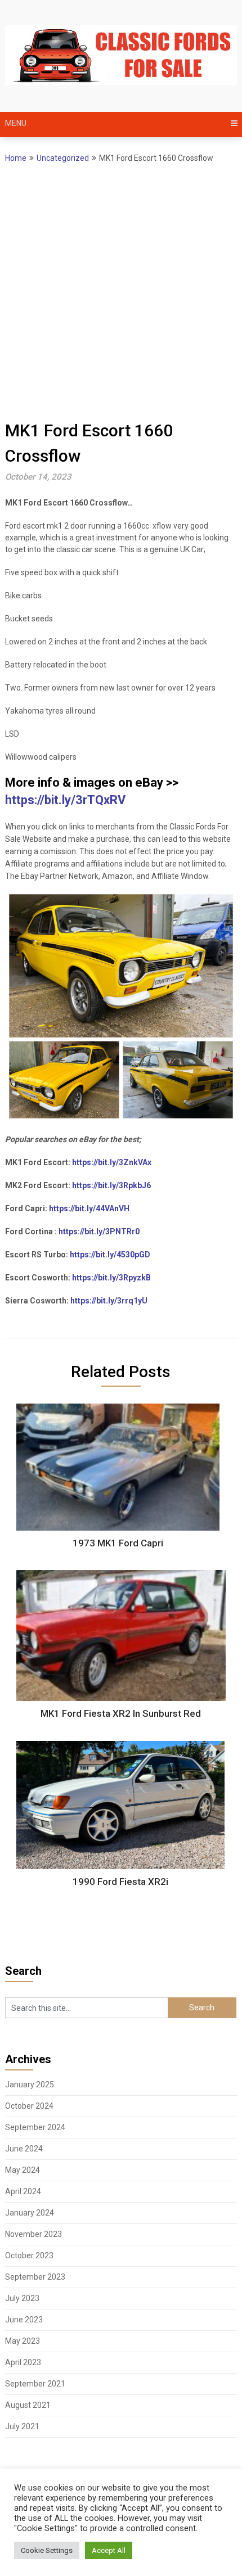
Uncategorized (63, 158)
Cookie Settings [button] (47, 2550)
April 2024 (23, 2191)
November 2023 (33, 2234)
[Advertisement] (121, 291)
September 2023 (35, 2277)
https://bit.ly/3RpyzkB (111, 1278)
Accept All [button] (109, 2550)
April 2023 (23, 2362)
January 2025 (30, 2085)
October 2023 (29, 2255)
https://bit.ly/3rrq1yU (109, 1301)
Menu (16, 123)
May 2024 (23, 2170)
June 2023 (24, 2320)
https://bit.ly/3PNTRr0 (99, 1231)
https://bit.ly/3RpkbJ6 (111, 1185)
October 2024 (29, 2106)
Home (16, 158)
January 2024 (30, 2213)
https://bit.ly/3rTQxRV (65, 800)
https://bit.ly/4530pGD (110, 1255)
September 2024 (35, 2127)
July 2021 (22, 2426)
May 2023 (23, 2341)
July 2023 (22, 2298)
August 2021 (28, 2405)
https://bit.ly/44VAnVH (89, 1208)
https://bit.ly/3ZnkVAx (112, 1162)
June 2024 (24, 2149)
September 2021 (35, 2384)
